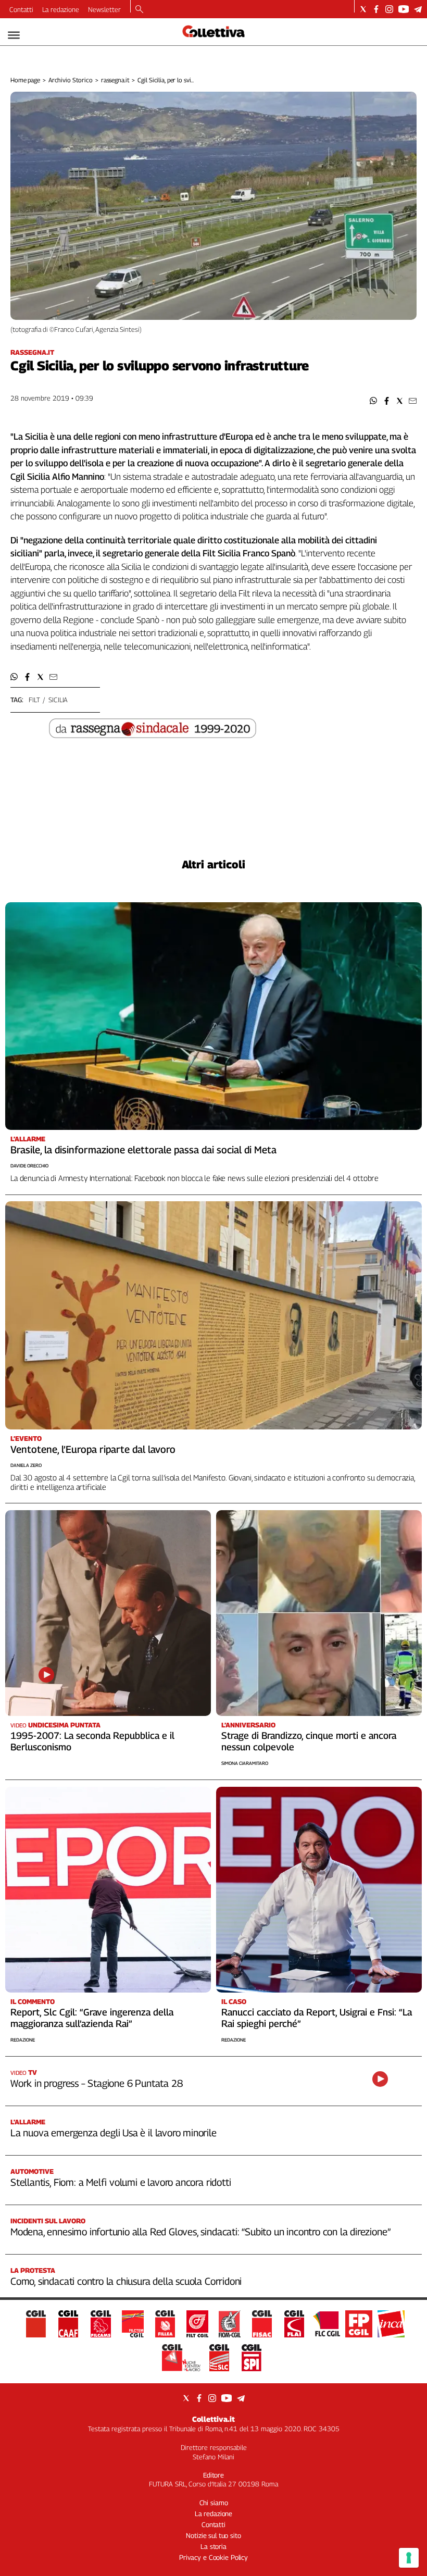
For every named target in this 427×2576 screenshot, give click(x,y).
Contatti (21, 9)
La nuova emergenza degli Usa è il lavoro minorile (114, 2133)
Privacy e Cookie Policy (213, 2557)
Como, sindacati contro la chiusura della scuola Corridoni (126, 2281)
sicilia (58, 700)
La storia (213, 2546)
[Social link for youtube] (404, 9)
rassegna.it (115, 80)
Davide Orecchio (29, 1166)
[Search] (139, 10)
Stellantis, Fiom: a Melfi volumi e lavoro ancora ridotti (121, 2182)
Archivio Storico (71, 80)
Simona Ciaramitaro (245, 1763)
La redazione (61, 9)
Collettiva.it (213, 2419)
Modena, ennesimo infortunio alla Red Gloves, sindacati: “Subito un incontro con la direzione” (200, 2232)
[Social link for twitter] (363, 9)
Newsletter (104, 9)
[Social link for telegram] (418, 9)
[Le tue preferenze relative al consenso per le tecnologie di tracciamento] (409, 2558)
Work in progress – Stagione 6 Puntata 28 (96, 2083)
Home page (25, 80)
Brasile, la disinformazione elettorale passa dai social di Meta (143, 1150)
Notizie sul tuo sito (213, 2535)
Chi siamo (214, 2503)
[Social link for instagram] (389, 9)
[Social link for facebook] (376, 9)
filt (34, 700)
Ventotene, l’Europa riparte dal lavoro (93, 1449)
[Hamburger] (14, 35)
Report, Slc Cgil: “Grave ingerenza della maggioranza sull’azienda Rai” (92, 2018)
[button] (374, 401)
